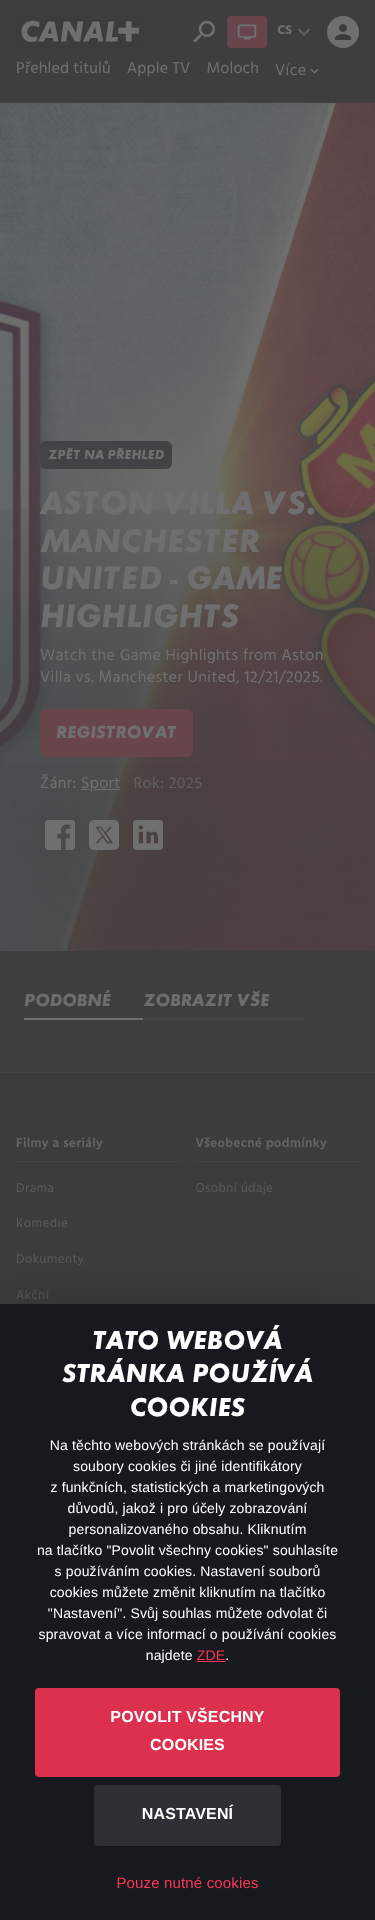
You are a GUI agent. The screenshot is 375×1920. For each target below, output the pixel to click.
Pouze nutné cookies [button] (187, 1883)
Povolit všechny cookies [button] (187, 1732)
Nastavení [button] (187, 1814)
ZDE (211, 1655)
